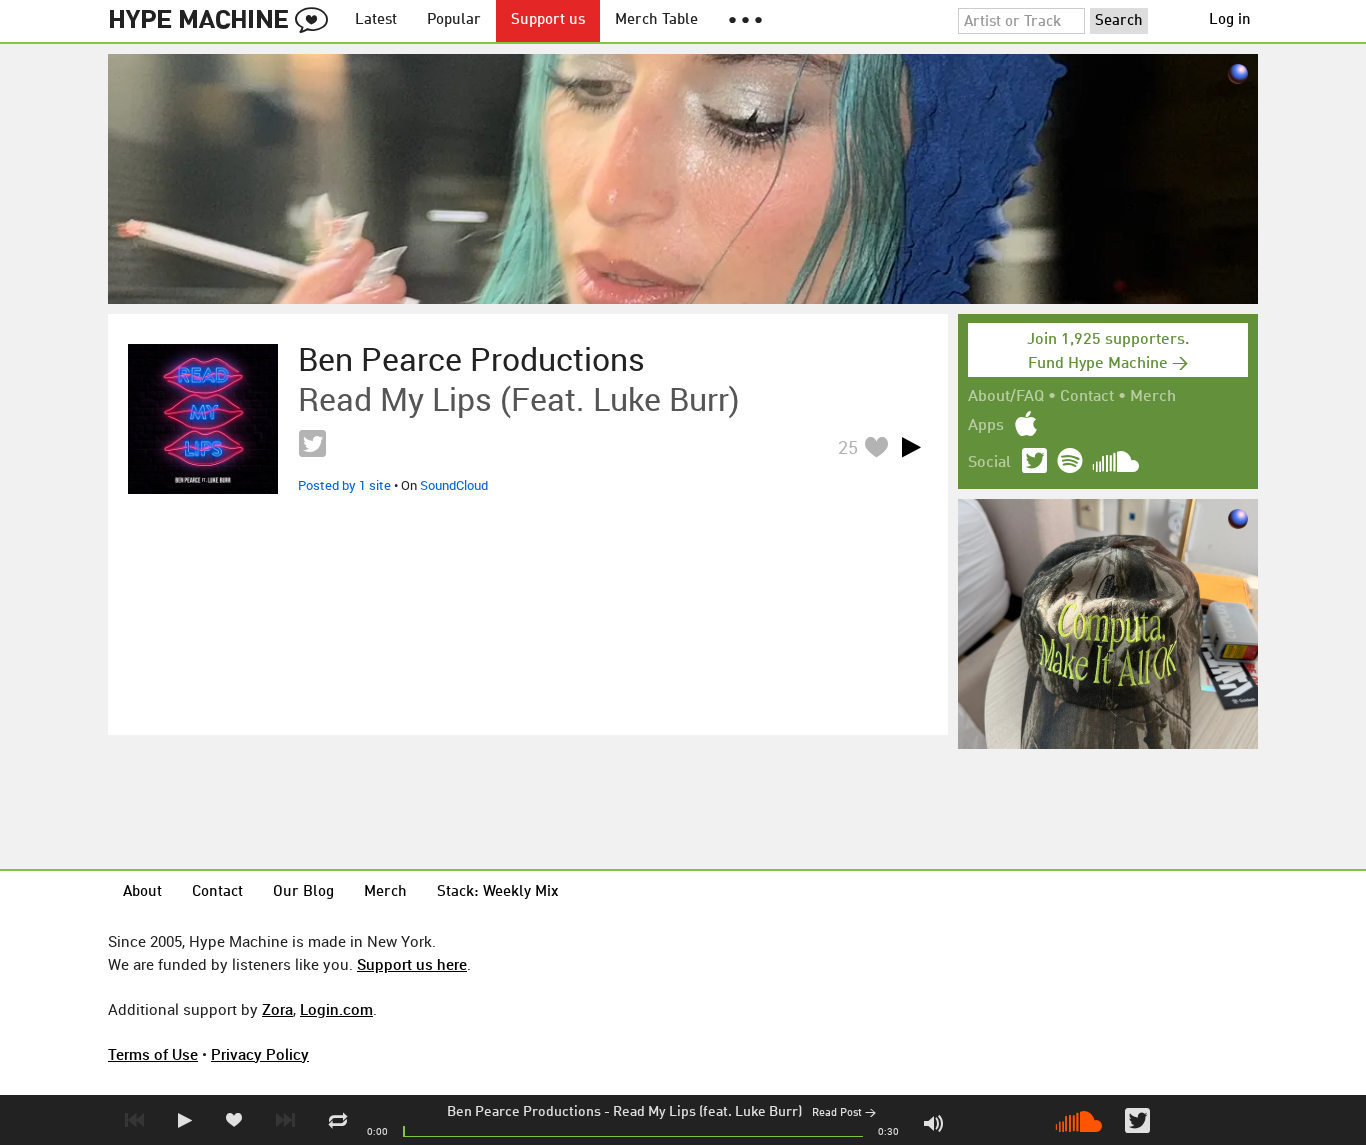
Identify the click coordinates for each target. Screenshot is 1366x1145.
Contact (1087, 397)
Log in (1230, 20)
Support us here (412, 964)
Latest (376, 20)
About (142, 892)
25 (848, 447)
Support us (548, 20)
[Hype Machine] (224, 21)
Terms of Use (153, 1054)
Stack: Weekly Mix (498, 892)
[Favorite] (876, 446)
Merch (1153, 397)
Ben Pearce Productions (524, 1112)
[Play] (911, 447)
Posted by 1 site (344, 485)
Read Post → (844, 1113)
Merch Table (656, 20)
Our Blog (303, 892)
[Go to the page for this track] (203, 419)
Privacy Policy (260, 1054)
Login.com (336, 1009)
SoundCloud (454, 485)
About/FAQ (1006, 397)
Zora (277, 1009)
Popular (454, 20)
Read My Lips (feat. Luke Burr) (707, 1112)
